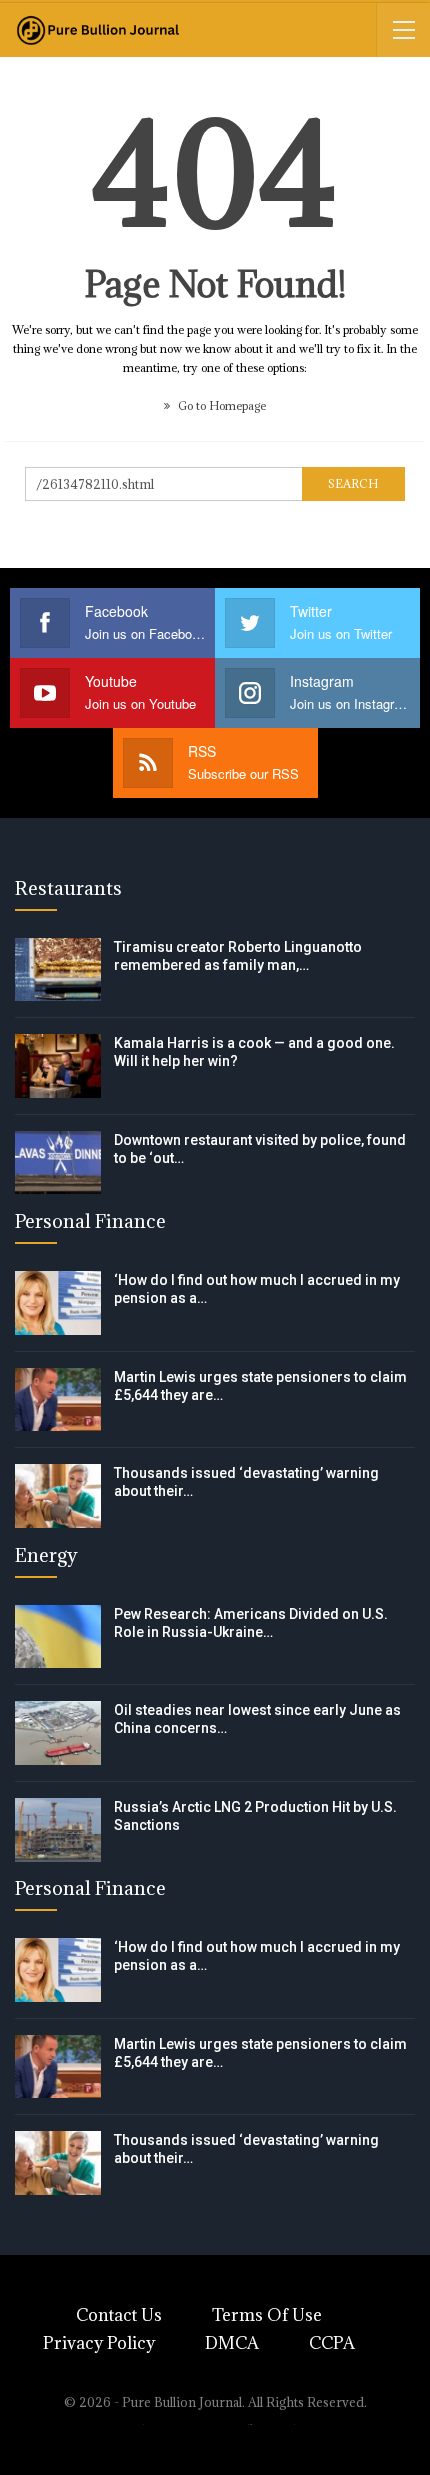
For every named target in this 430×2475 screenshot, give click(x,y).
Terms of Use (267, 2315)
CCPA (332, 2343)
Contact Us (119, 2315)
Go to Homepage (220, 405)
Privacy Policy (99, 2343)
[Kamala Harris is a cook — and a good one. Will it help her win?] (58, 1066)
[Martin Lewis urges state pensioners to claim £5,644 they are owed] (58, 1400)
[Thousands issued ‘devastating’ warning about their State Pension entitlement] (58, 1496)
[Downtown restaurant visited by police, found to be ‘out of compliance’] (58, 1163)
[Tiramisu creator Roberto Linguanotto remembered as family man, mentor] (58, 970)
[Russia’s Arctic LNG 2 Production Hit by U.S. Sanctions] (58, 1830)
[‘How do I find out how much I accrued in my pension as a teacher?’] (58, 1303)
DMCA (232, 2343)
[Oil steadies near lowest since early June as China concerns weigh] (58, 1733)
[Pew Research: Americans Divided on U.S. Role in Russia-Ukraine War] (58, 1637)
